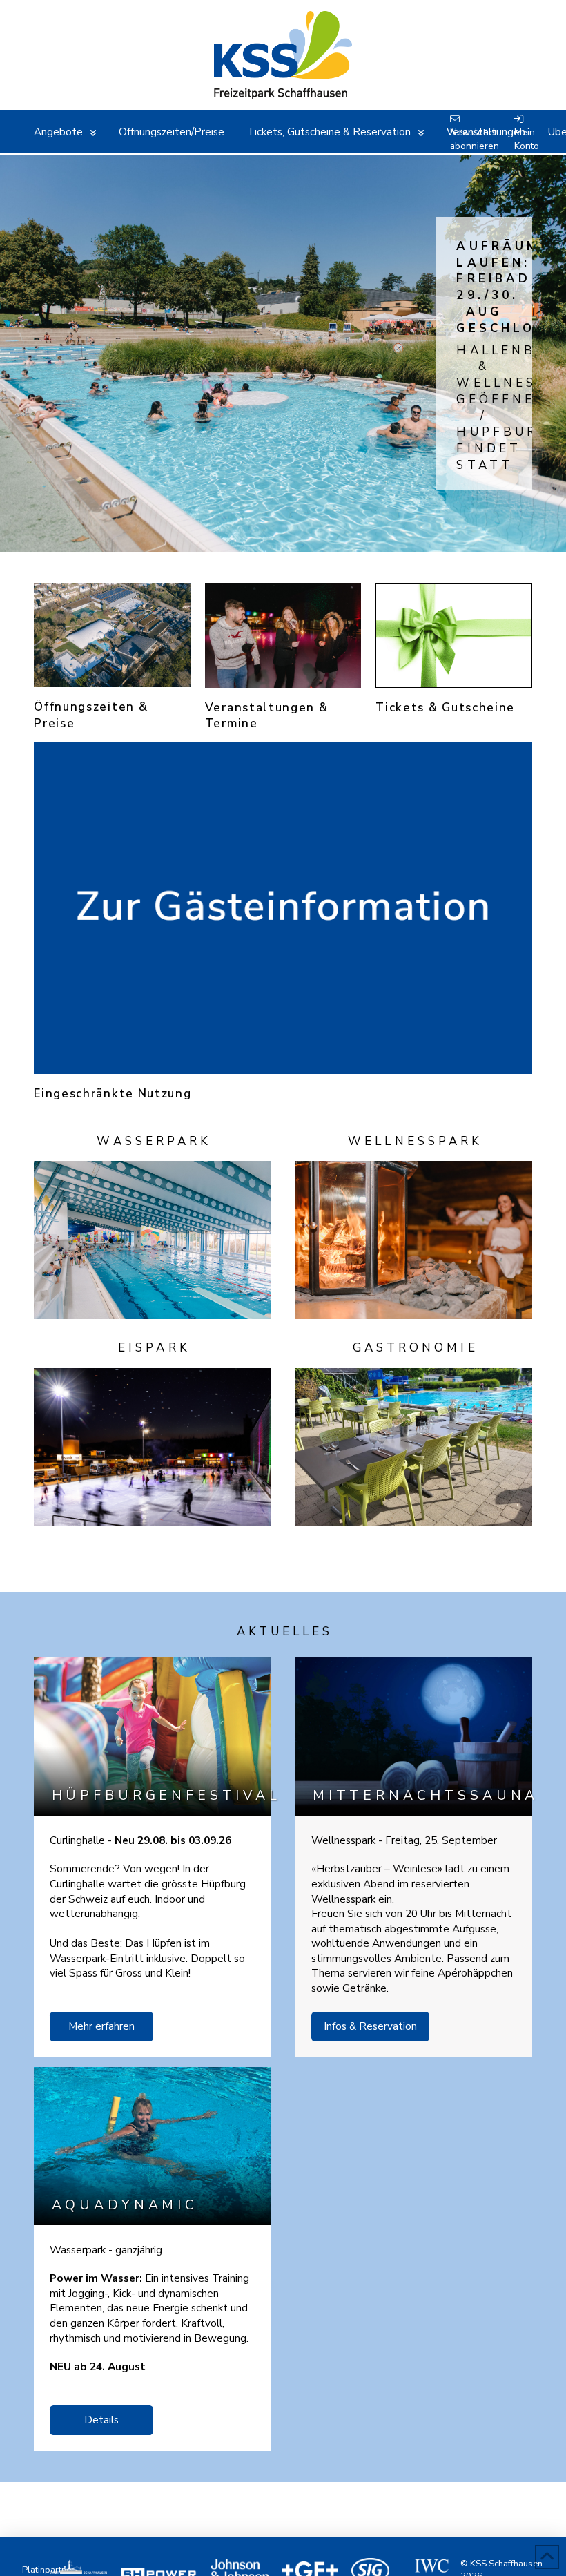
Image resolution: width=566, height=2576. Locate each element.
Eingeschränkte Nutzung (113, 1094)
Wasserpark (154, 1141)
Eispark (154, 1348)
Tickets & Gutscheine (445, 708)
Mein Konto (527, 139)
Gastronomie (416, 1348)
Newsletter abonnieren (475, 139)
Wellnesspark (415, 1141)
